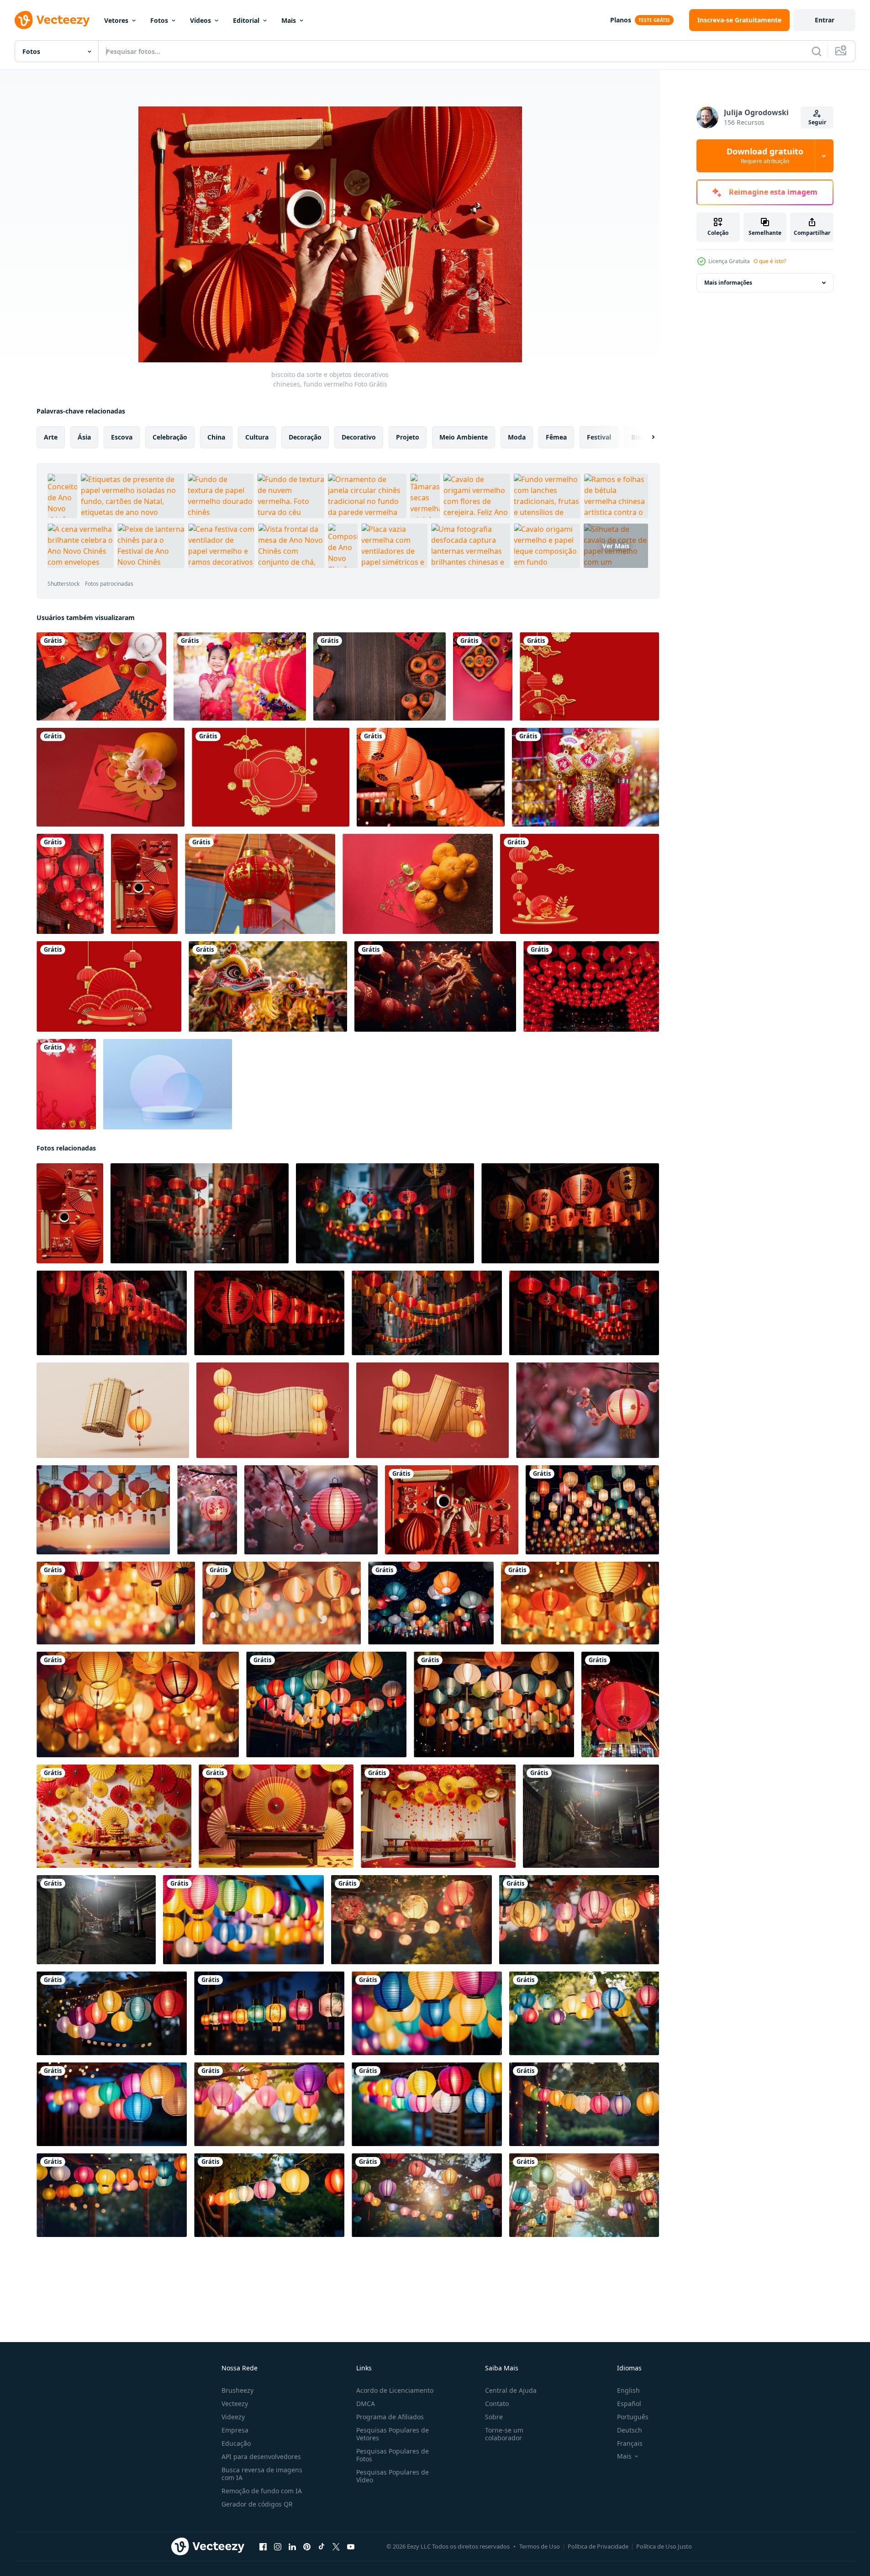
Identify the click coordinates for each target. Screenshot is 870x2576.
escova (122, 437)
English (628, 2390)
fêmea (556, 437)
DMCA (366, 2404)
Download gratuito (765, 156)
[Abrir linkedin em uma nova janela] (292, 2547)
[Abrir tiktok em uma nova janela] (322, 2547)
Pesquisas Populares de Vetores (393, 2434)
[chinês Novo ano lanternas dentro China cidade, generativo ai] (200, 1213)
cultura (257, 437)
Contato (497, 2404)
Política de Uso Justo (664, 2546)
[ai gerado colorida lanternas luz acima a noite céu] (112, 2013)
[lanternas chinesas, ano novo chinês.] (260, 884)
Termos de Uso (540, 2546)
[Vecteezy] (52, 20)
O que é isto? (770, 261)
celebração (170, 437)
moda (517, 437)
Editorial (246, 20)
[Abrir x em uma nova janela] (336, 2547)
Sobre (494, 2417)
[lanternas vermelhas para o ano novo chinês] (431, 777)
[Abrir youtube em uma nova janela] (351, 2547)
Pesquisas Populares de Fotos (393, 2455)
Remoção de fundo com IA (262, 2491)
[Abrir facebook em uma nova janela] (263, 2547)
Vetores (116, 20)
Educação (236, 2443)
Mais (289, 20)
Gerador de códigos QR (257, 2504)
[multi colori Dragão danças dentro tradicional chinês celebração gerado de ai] (268, 986)
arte (51, 437)
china (216, 437)
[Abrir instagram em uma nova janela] (278, 2547)
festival (599, 437)
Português (633, 2417)
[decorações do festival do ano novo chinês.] (585, 777)
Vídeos (200, 20)
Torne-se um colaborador (504, 2434)
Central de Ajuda (511, 2390)
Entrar (825, 20)
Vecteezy (235, 2404)
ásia (84, 437)
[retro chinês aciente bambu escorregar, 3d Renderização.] (113, 1410)
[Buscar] (817, 51)
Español (629, 2404)
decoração (305, 437)
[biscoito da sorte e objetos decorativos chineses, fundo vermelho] (452, 1510)
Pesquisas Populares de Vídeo (393, 2476)
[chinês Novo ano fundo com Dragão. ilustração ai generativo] (435, 986)
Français (630, 2443)
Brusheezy (237, 2390)
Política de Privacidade (598, 2546)
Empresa (235, 2430)
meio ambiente (464, 437)
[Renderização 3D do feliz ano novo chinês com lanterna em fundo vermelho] (589, 676)
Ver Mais (616, 546)
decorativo (359, 437)
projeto (408, 437)
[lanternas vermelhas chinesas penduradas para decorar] (591, 986)
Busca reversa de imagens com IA (262, 2474)
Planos (621, 20)
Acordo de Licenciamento (395, 2390)
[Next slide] (645, 437)
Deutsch (630, 2430)
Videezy (233, 2417)
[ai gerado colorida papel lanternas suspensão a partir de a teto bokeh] (592, 1510)
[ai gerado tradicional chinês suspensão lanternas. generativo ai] (588, 1410)
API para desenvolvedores (261, 2457)
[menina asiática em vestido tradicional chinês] (240, 676)
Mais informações (728, 283)
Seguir (817, 122)
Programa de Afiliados (390, 2417)
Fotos (159, 20)
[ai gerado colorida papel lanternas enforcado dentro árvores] (243, 1920)
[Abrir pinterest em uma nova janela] (307, 2547)
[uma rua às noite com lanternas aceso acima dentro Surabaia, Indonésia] (591, 1816)
